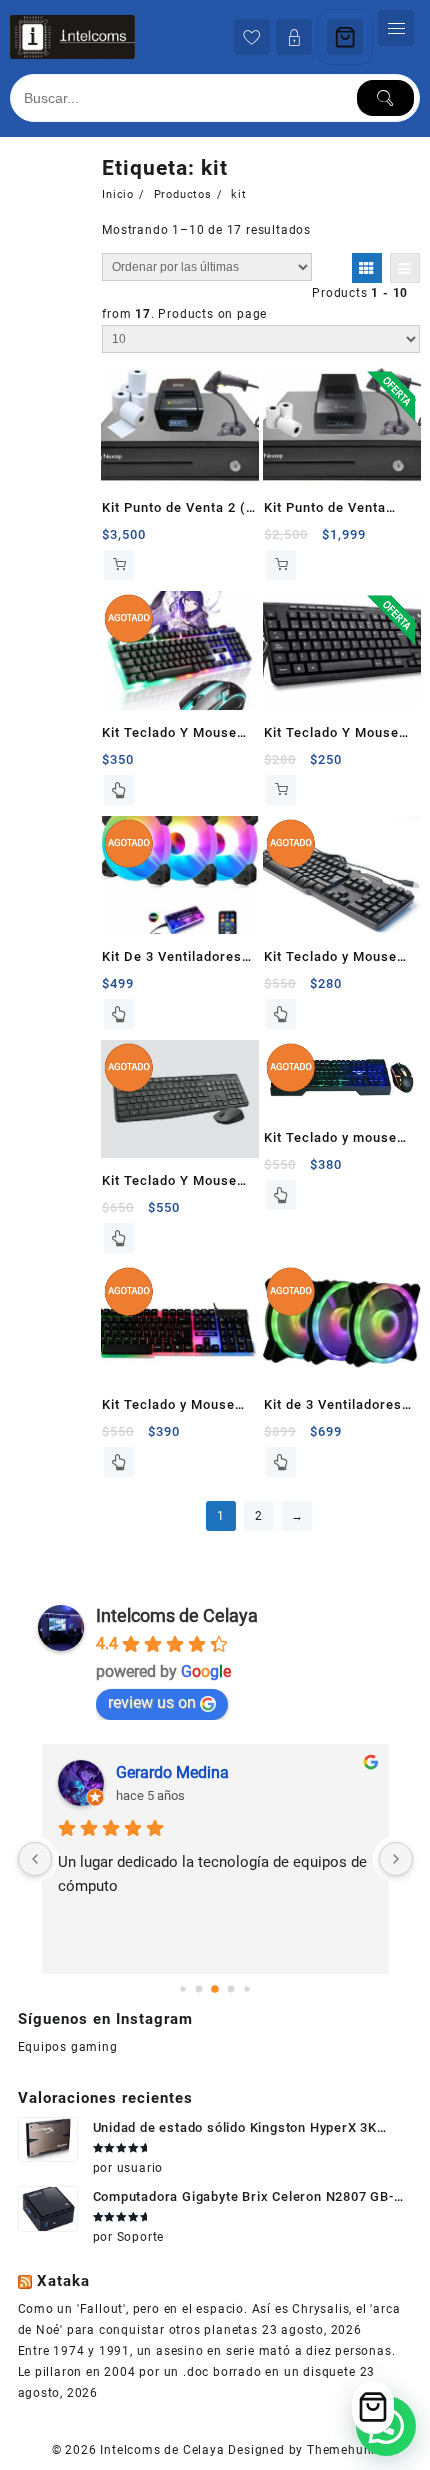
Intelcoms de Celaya (177, 1615)
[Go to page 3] (231, 1989)
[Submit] (386, 98)
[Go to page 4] (246, 1988)
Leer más (119, 790)
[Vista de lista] (405, 268)
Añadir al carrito (119, 565)
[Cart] (345, 37)
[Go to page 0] (182, 1988)
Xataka (63, 2281)
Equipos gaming (68, 2047)
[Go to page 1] (199, 1989)
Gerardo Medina (172, 1772)
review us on (152, 1702)
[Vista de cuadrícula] (367, 268)
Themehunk (342, 2450)
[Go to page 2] (215, 1989)
